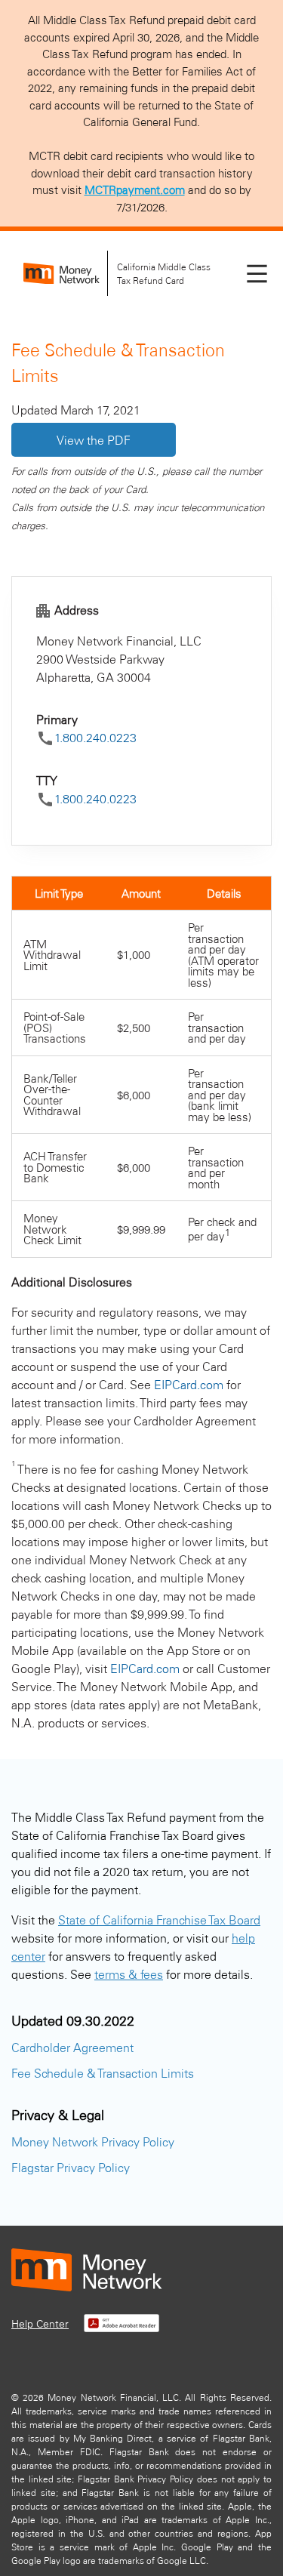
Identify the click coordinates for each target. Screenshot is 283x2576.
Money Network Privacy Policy (93, 2142)
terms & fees (129, 1974)
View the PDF (94, 440)
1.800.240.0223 (95, 737)
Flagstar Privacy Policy (71, 2167)
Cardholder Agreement (72, 2047)
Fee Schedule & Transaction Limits (103, 2073)
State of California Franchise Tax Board (159, 1920)
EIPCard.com (189, 1384)
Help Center (40, 2323)
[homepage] (62, 274)
